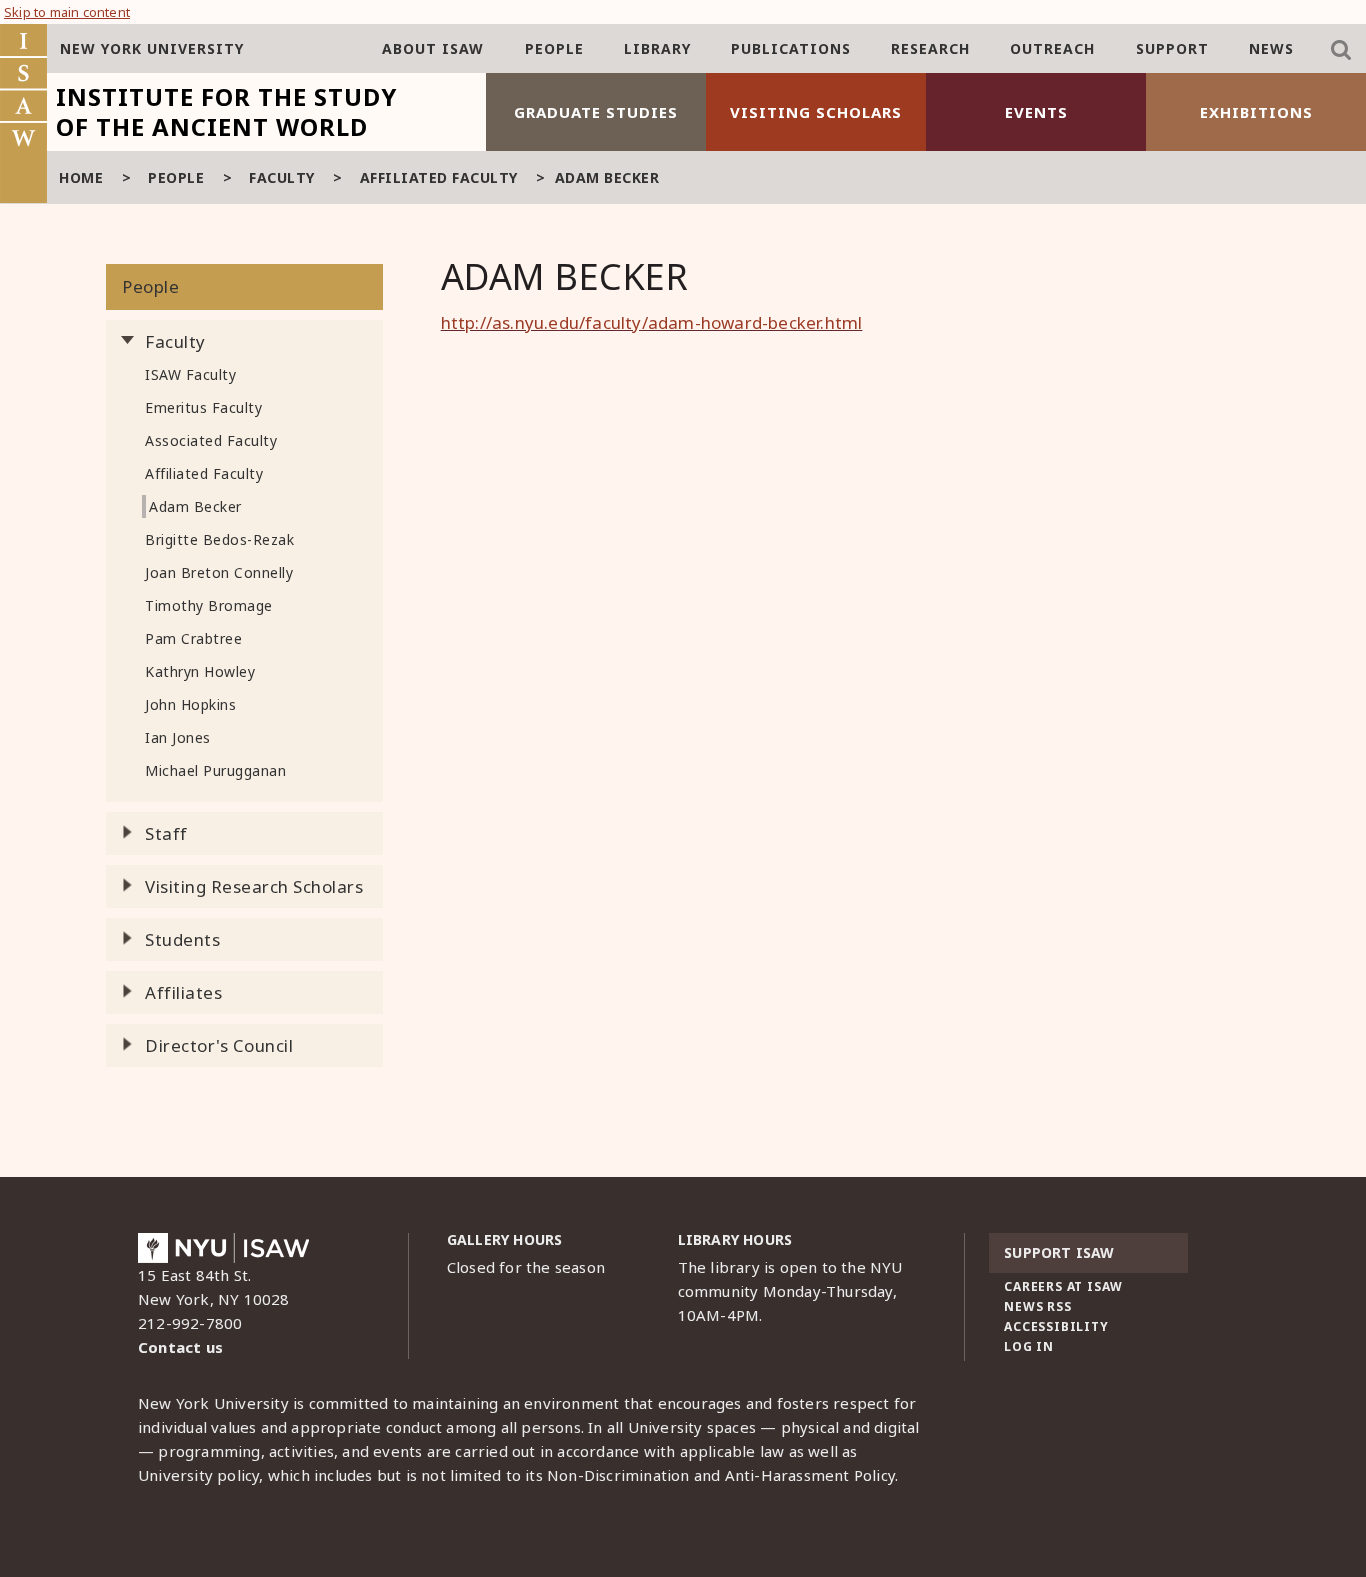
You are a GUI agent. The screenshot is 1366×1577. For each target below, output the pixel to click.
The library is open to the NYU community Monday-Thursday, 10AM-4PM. (790, 1291)
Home (81, 177)
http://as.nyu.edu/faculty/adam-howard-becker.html (652, 322)
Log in (1029, 1346)
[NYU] (223, 1253)
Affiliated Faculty (439, 177)
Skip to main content (67, 12)
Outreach (1052, 48)
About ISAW (433, 48)
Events (1036, 112)
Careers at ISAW (1063, 1286)
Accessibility (1056, 1326)
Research (930, 48)
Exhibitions (1256, 112)
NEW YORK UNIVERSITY (152, 48)
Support (1172, 48)
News (1271, 48)
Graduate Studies (596, 112)
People (554, 48)
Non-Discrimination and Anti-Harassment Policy (721, 1475)
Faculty (282, 177)
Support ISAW (1059, 1252)
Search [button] (1341, 50)
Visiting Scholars (816, 112)
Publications (791, 48)
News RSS (1037, 1306)
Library (657, 48)
